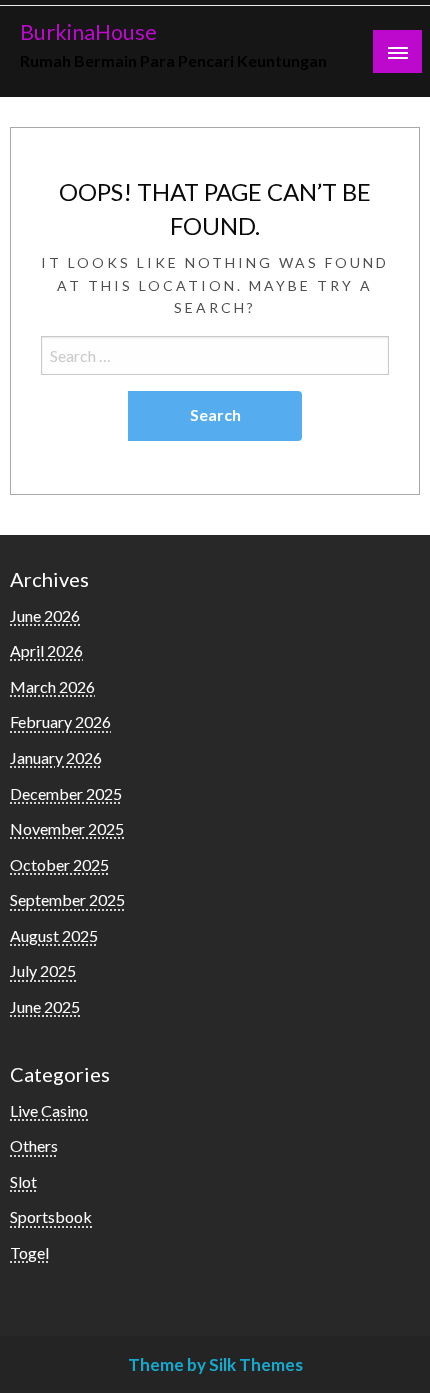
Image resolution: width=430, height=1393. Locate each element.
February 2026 (60, 721)
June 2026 (45, 615)
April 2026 (46, 650)
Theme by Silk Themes (215, 1364)
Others (34, 1145)
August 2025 (54, 935)
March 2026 (52, 686)
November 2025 (67, 828)
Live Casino (49, 1110)
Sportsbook (51, 1216)
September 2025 (67, 899)
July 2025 (43, 970)
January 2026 (56, 757)
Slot (23, 1181)
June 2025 (45, 1006)
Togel (29, 1252)
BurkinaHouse (88, 32)
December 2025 (66, 793)
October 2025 (59, 864)
